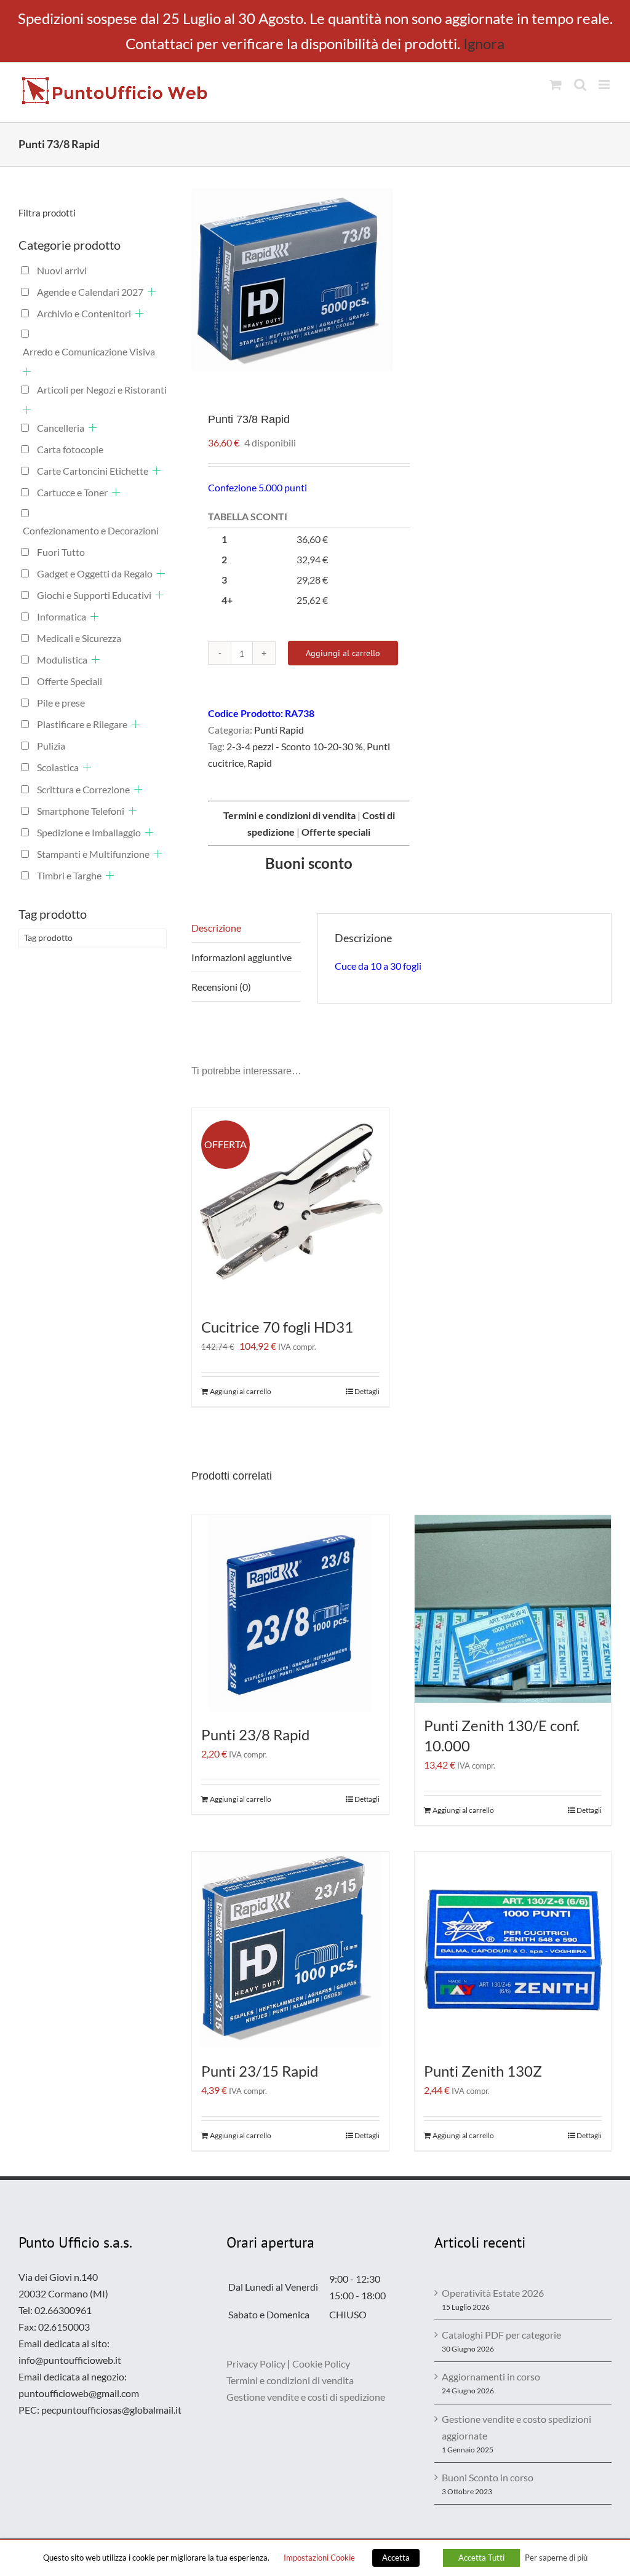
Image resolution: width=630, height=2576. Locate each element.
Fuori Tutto (61, 552)
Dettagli (367, 1391)
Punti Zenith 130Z (483, 2071)
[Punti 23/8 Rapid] (290, 1614)
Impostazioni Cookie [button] (319, 2558)
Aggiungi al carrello (343, 653)
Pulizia (51, 746)
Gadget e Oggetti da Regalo (95, 573)
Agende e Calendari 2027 (90, 292)
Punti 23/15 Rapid (260, 2071)
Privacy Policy (256, 2364)
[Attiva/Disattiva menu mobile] (605, 85)
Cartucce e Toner (72, 492)
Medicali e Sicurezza (79, 638)
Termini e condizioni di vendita (290, 2380)
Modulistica (62, 660)
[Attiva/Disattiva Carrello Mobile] (556, 85)
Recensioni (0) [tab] (221, 987)
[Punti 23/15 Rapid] (290, 1950)
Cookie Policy (321, 2364)
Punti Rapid (279, 730)
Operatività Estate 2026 (493, 2293)
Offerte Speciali (70, 681)
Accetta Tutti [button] (481, 2558)
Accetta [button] (396, 2558)
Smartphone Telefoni (81, 811)
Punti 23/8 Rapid (255, 1734)
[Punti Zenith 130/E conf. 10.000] (513, 1609)
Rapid (260, 763)
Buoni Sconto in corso (488, 2477)
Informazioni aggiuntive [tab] (241, 957)
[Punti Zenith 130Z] (513, 1950)
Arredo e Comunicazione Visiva (89, 351)
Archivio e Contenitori (84, 313)
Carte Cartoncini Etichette (93, 471)
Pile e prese (61, 703)
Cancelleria (61, 428)
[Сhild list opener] (152, 292)
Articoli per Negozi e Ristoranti (102, 390)
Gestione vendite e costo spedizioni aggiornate (516, 2427)
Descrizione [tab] (216, 928)
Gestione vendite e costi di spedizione (306, 2397)
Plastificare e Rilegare (82, 724)
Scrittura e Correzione (83, 789)
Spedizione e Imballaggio (89, 832)
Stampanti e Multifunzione (93, 854)
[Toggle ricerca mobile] (580, 85)
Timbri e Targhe (69, 875)
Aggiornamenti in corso (491, 2376)
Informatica (62, 616)
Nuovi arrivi (62, 270)
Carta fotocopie (70, 449)
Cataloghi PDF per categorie (501, 2335)
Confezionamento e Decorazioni (91, 530)
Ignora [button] (484, 43)
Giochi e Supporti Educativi (94, 595)
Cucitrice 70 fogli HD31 (277, 1327)
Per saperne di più (556, 2558)
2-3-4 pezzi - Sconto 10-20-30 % (295, 746)
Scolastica (58, 767)
